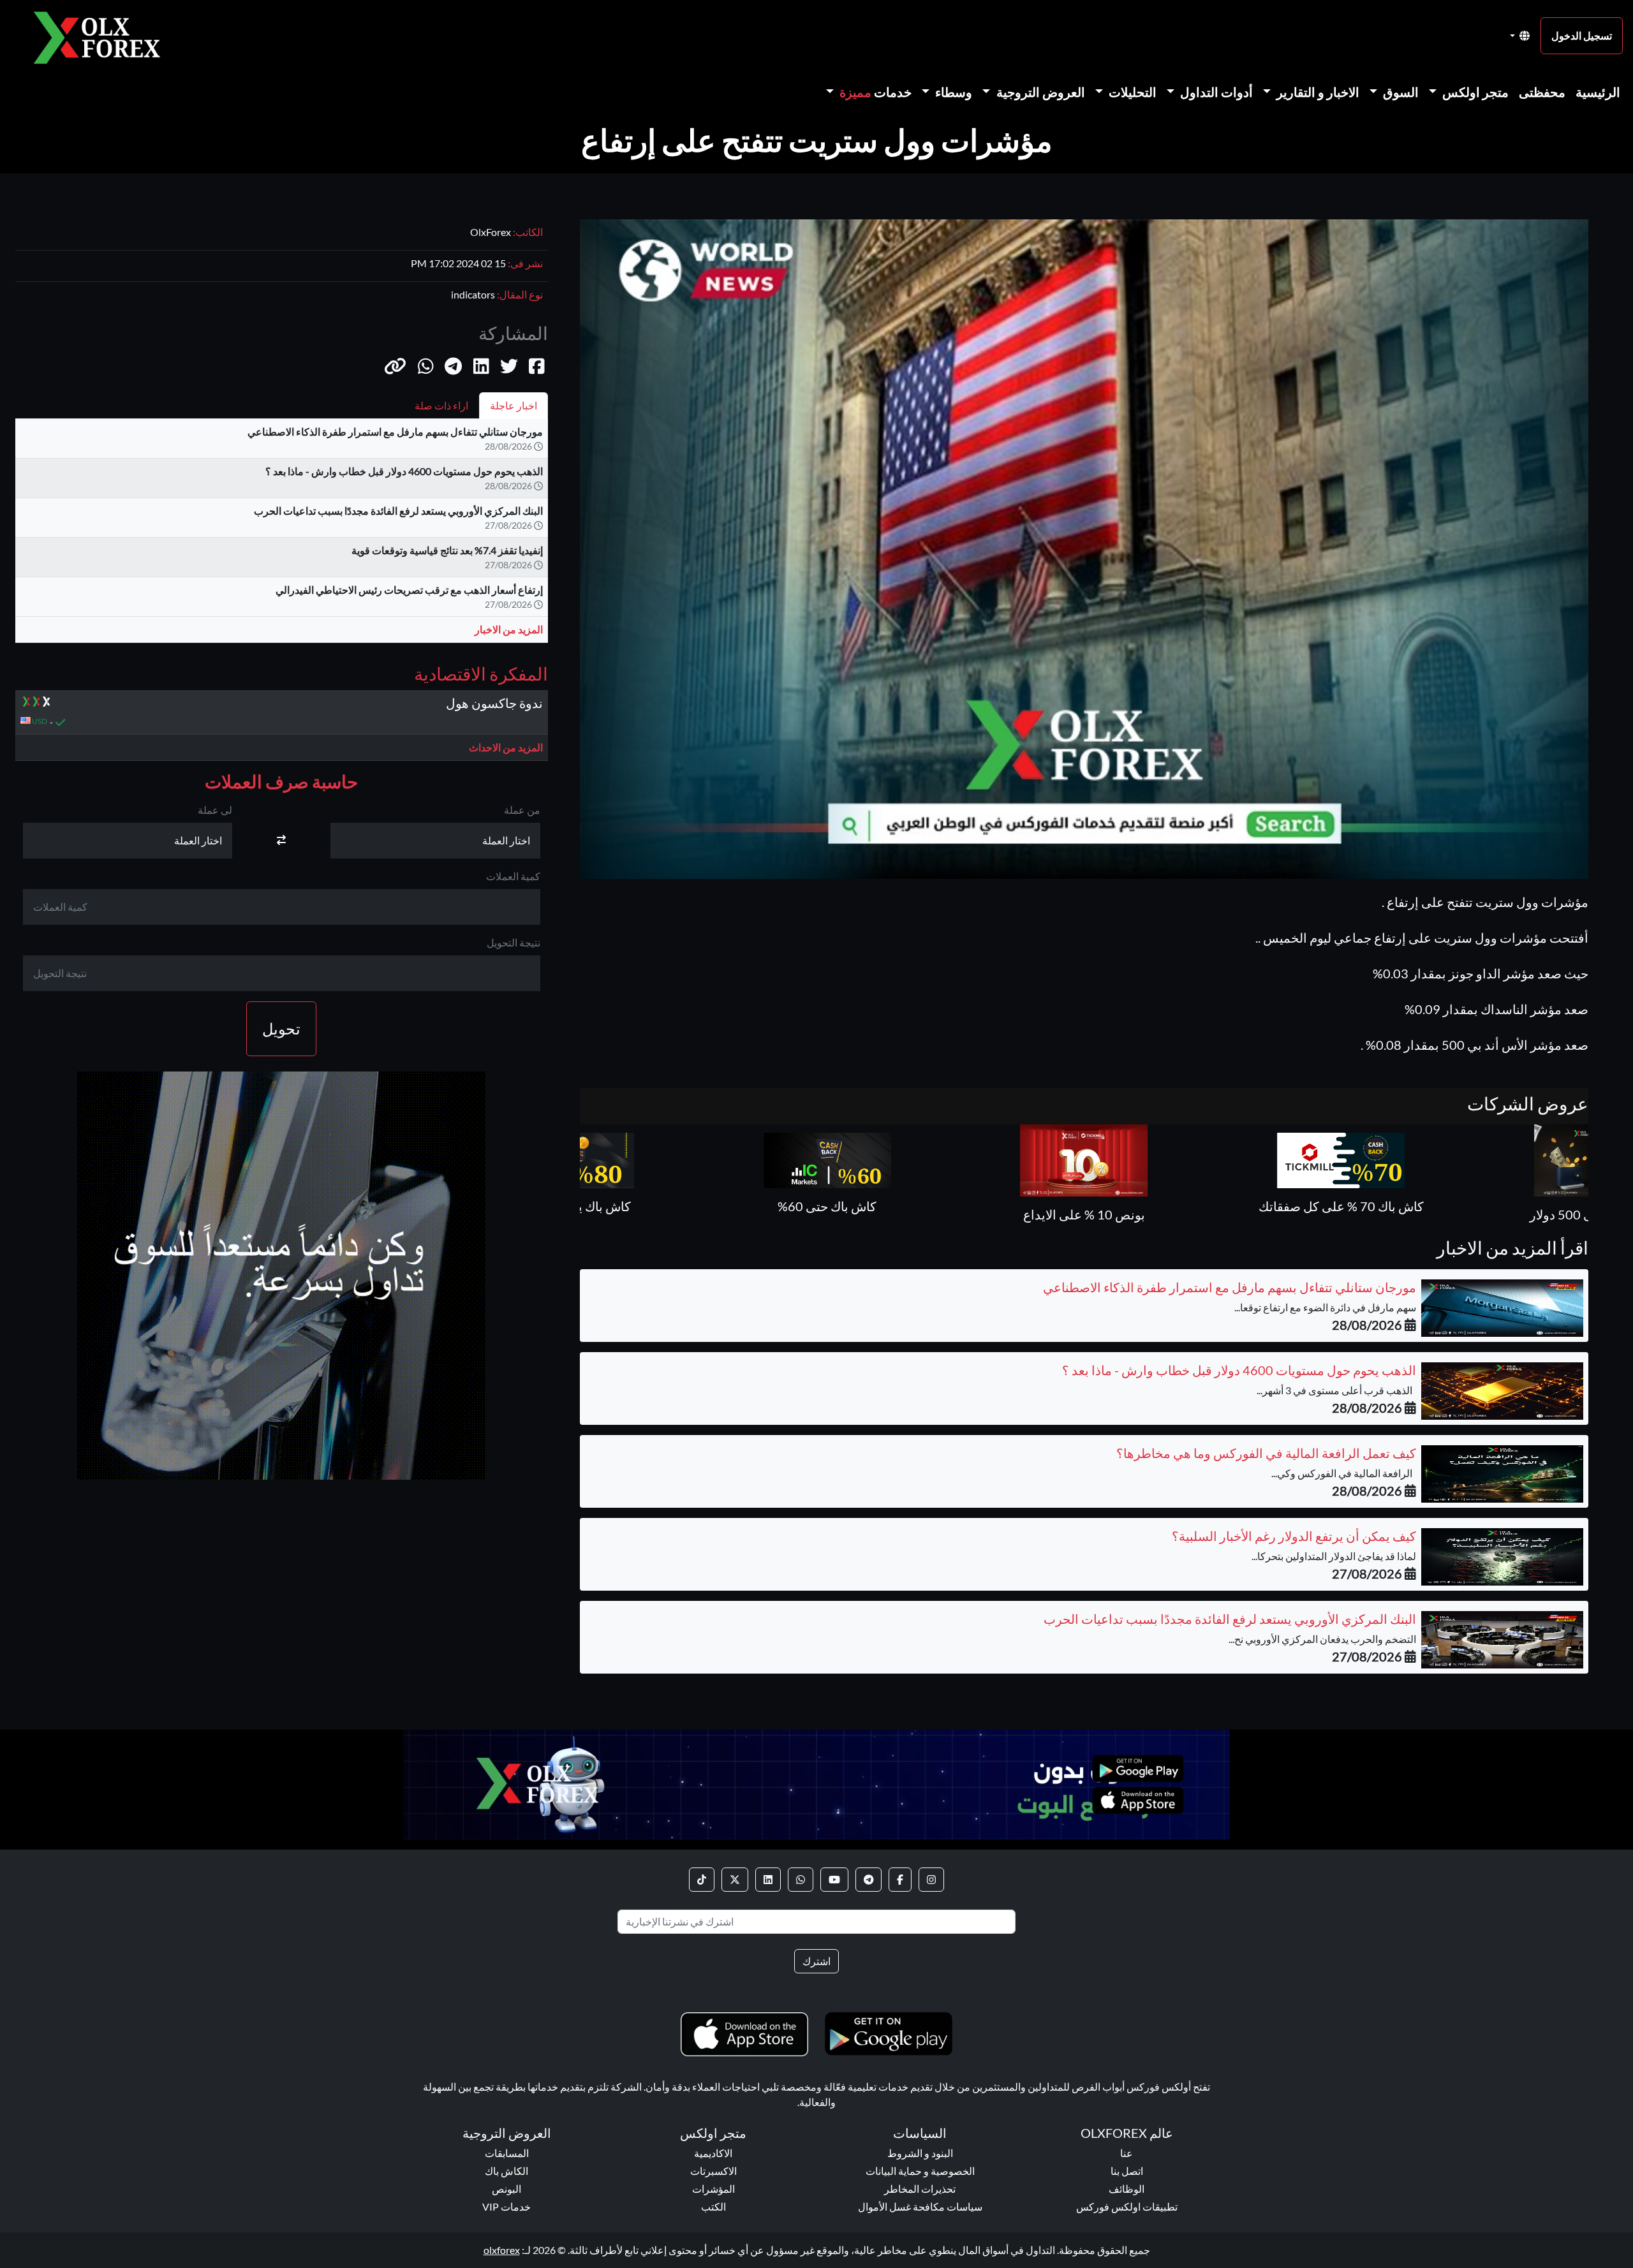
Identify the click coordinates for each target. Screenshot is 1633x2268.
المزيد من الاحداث (506, 747)
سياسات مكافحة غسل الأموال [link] (920, 2206)
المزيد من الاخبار (509, 629)
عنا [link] (1127, 2153)
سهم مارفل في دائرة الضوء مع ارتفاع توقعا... (1325, 1307)
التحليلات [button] (1131, 92)
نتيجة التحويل (514, 942)
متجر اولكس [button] (1474, 92)
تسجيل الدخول (1582, 35)
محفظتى (1542, 92)
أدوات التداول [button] (1215, 92)
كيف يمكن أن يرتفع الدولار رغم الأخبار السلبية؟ (1294, 1536)
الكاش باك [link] (506, 2171)
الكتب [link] (713, 2206)
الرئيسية (1598, 92)
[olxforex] (103, 36)
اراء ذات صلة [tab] (441, 405)
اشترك (816, 1961)
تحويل (281, 1028)
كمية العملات (513, 876)
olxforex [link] (502, 2250)
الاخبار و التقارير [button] (1317, 92)
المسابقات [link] (507, 2153)
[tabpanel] (282, 536)
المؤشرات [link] (713, 2189)
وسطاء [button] (952, 92)
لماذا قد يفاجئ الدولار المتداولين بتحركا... (1334, 1556)
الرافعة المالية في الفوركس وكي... (1344, 1473)
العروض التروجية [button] (1039, 92)
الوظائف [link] (1127, 2189)
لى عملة (215, 810)
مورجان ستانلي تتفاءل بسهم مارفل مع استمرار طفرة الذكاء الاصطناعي (395, 431)
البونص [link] (506, 2189)
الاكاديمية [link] (713, 2153)
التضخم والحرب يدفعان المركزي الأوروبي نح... (1322, 1639)
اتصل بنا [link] (1127, 2171)
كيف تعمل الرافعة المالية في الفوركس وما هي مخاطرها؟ (1266, 1453)
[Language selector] (1520, 36)
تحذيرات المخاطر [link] (920, 2189)
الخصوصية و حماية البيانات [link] (920, 2171)
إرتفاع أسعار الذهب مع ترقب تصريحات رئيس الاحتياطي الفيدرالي (409, 590)
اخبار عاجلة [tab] (514, 405)
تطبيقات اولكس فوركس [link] (1127, 2206)
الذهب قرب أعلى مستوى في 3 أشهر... (1336, 1390)
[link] (931, 1880)
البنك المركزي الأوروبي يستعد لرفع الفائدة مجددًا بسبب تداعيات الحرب (398, 511)
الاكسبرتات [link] (713, 2171)
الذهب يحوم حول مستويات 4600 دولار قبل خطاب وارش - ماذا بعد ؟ (404, 471)
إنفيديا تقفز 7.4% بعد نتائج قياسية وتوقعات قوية (447, 550)
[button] (395, 365)
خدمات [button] (876, 92)
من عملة (522, 810)
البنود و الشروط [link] (920, 2153)
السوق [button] (1400, 92)
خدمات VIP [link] (506, 2206)
